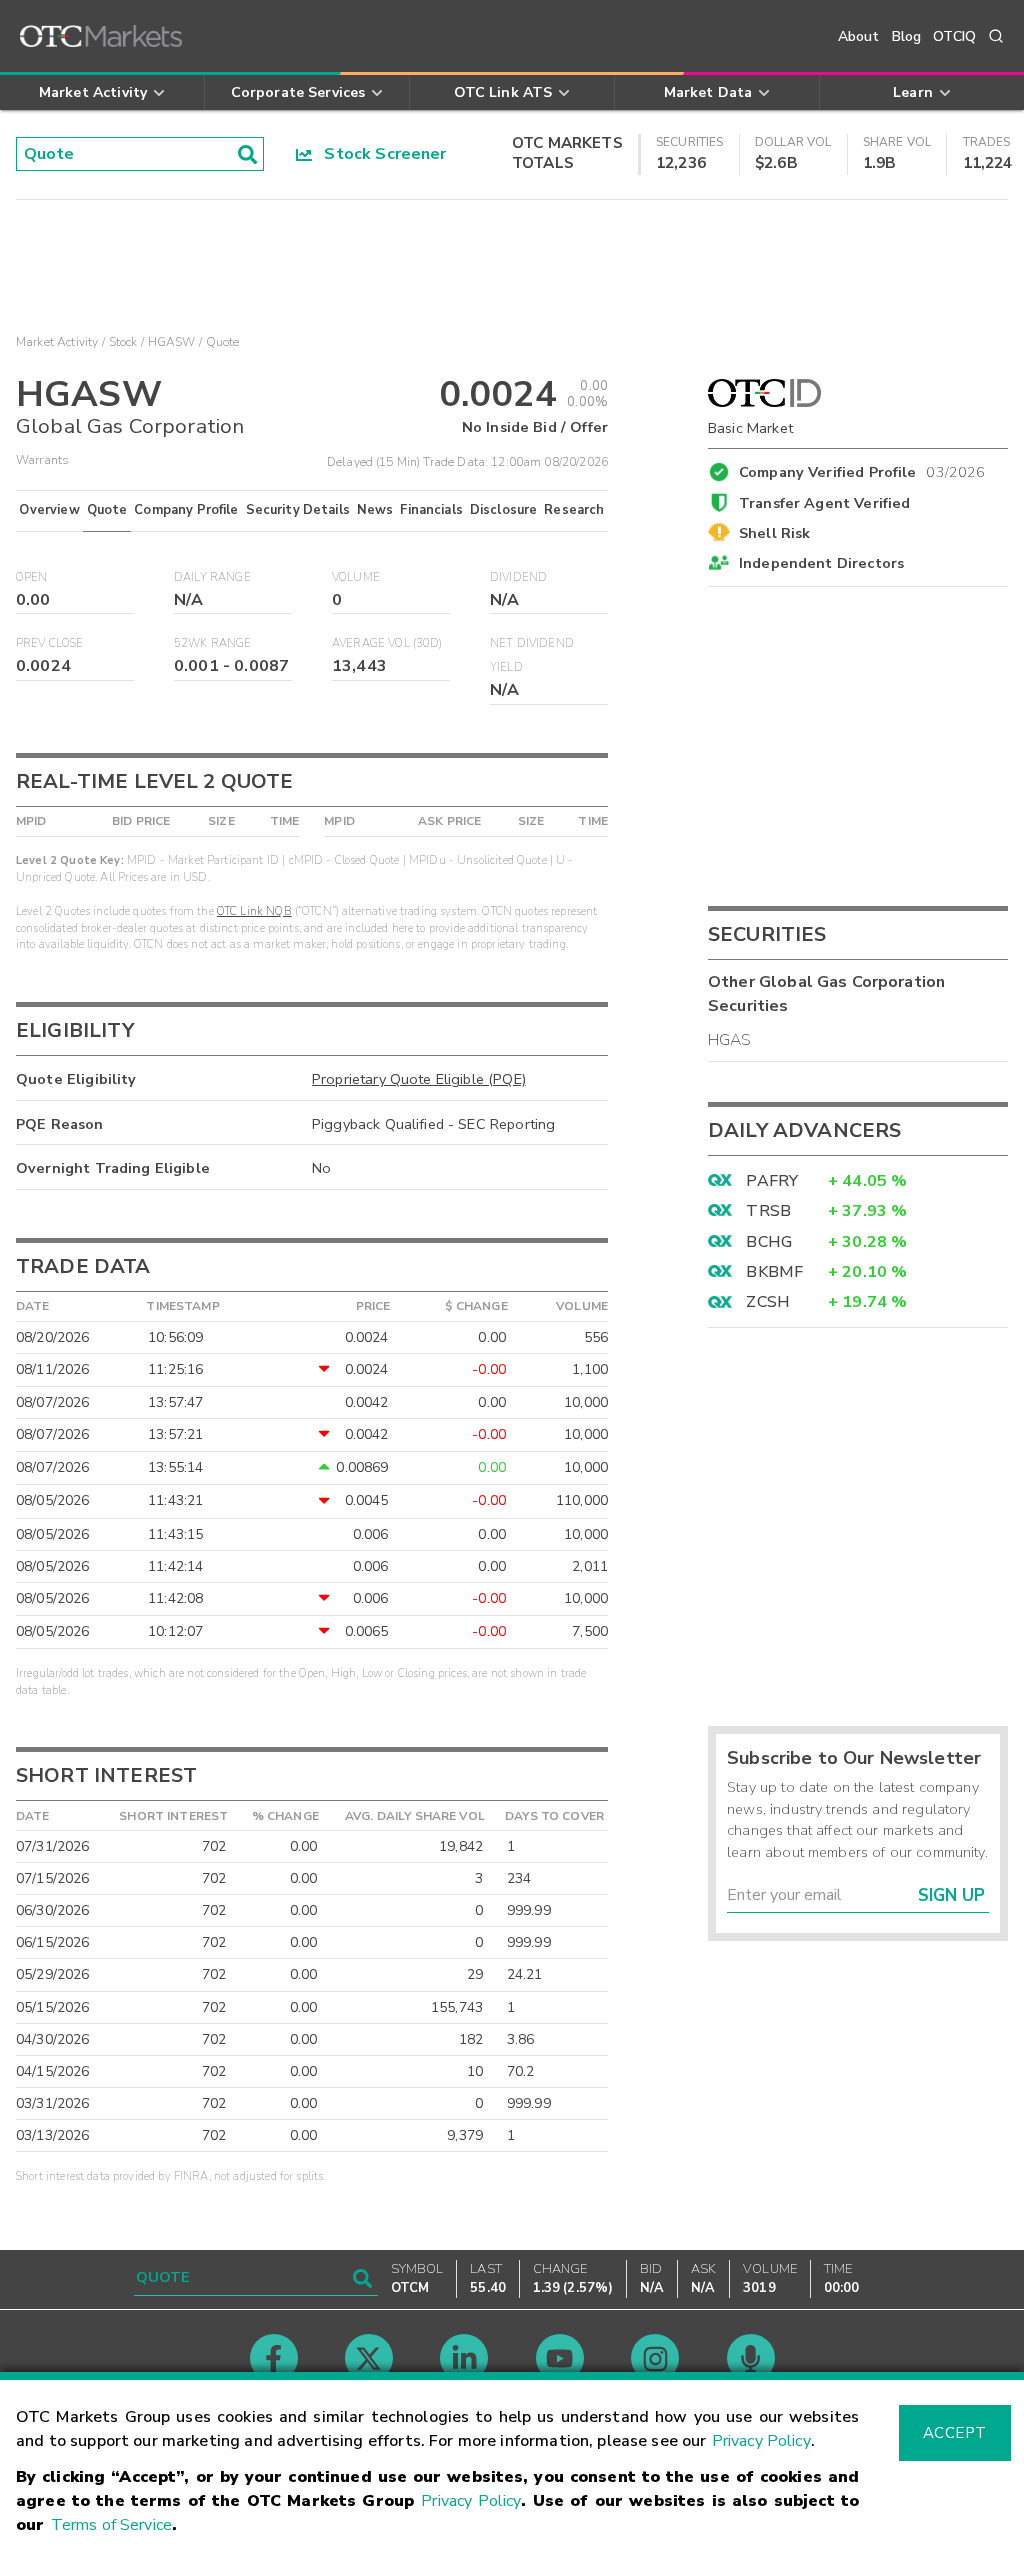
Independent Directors (821, 563)
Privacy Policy (761, 2441)
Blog (907, 36)
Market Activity (57, 342)
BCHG (769, 1242)
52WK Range (213, 643)
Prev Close (50, 643)
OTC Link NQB (254, 911)
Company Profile (186, 510)
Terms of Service (111, 2525)
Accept (955, 2433)
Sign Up (951, 1895)
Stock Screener (379, 154)
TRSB (768, 1211)
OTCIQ (954, 36)
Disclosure (504, 510)
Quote (107, 510)
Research (574, 510)
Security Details (298, 510)
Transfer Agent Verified (824, 503)
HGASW (172, 342)
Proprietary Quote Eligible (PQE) (419, 1079)
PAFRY (772, 1181)
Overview (49, 510)
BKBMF (774, 1272)
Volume (356, 577)
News (375, 510)
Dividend (518, 577)
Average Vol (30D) (387, 643)
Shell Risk (775, 533)
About (859, 36)
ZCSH (768, 1302)
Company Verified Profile (862, 469)
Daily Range (212, 577)
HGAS (730, 1040)
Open (32, 577)
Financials (431, 510)
